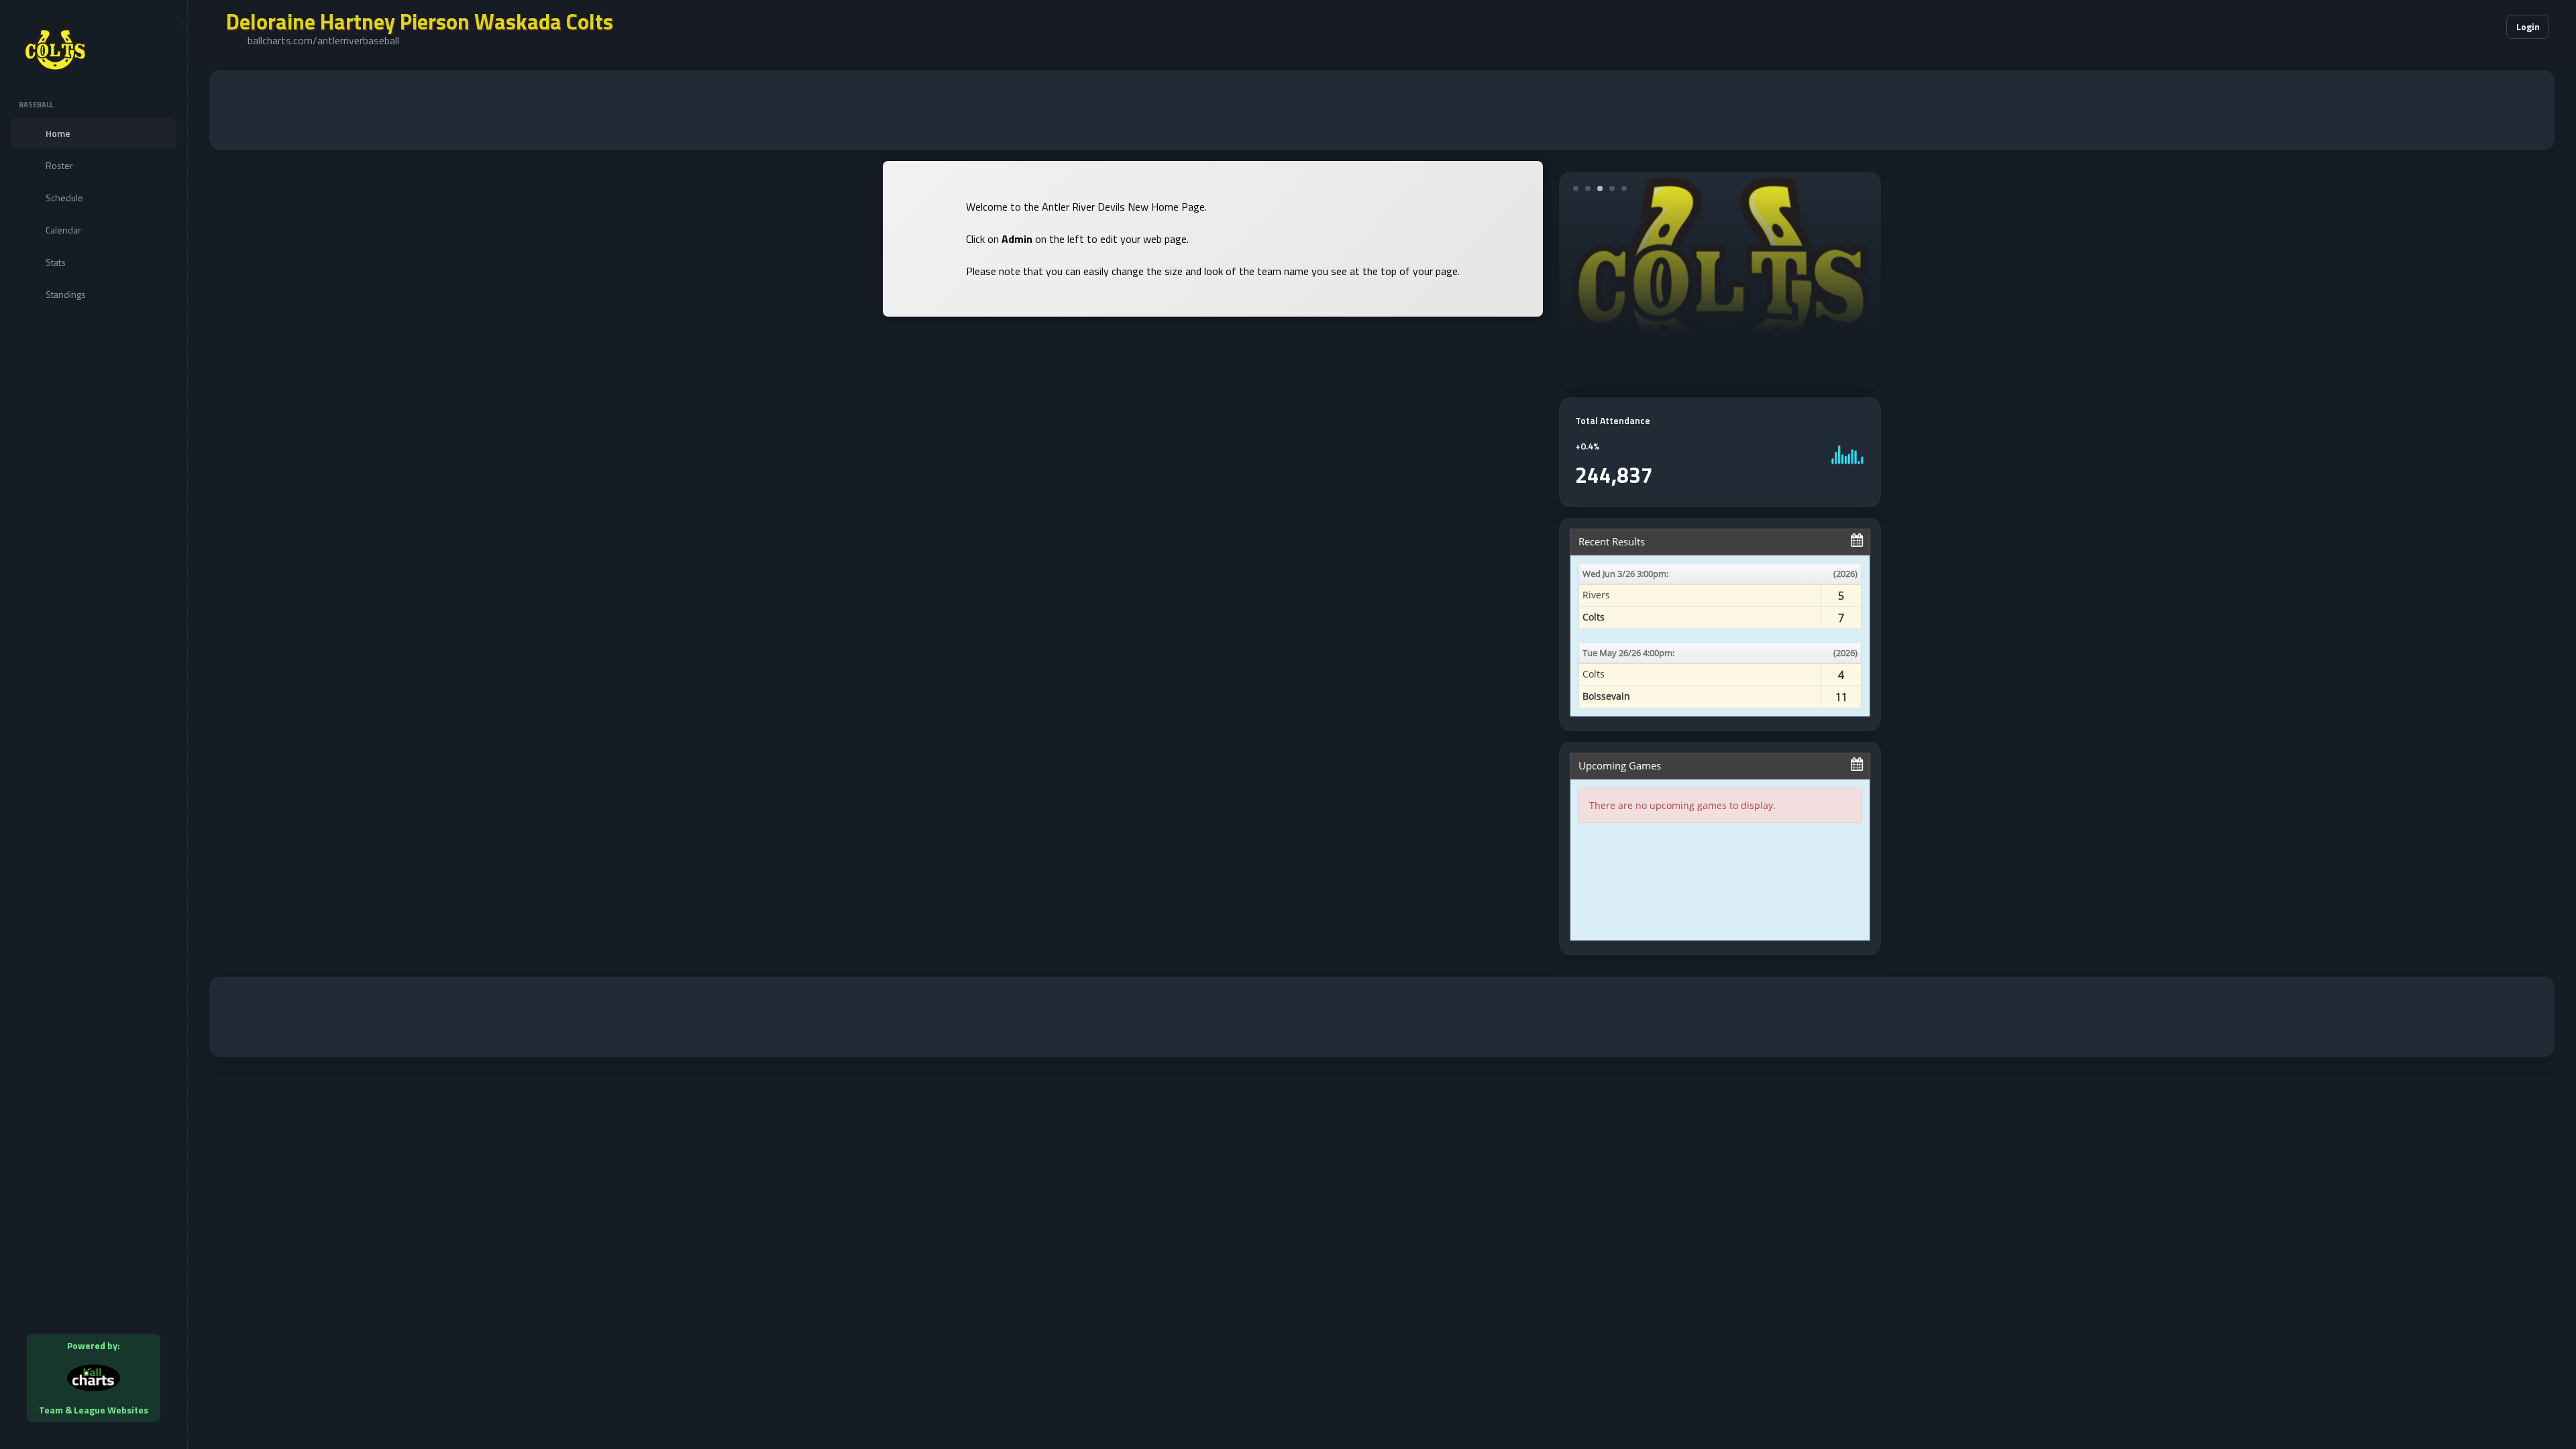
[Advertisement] (1382, 110)
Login (2528, 26)
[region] (94, 724)
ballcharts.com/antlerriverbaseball (323, 40)
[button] (2455, 27)
